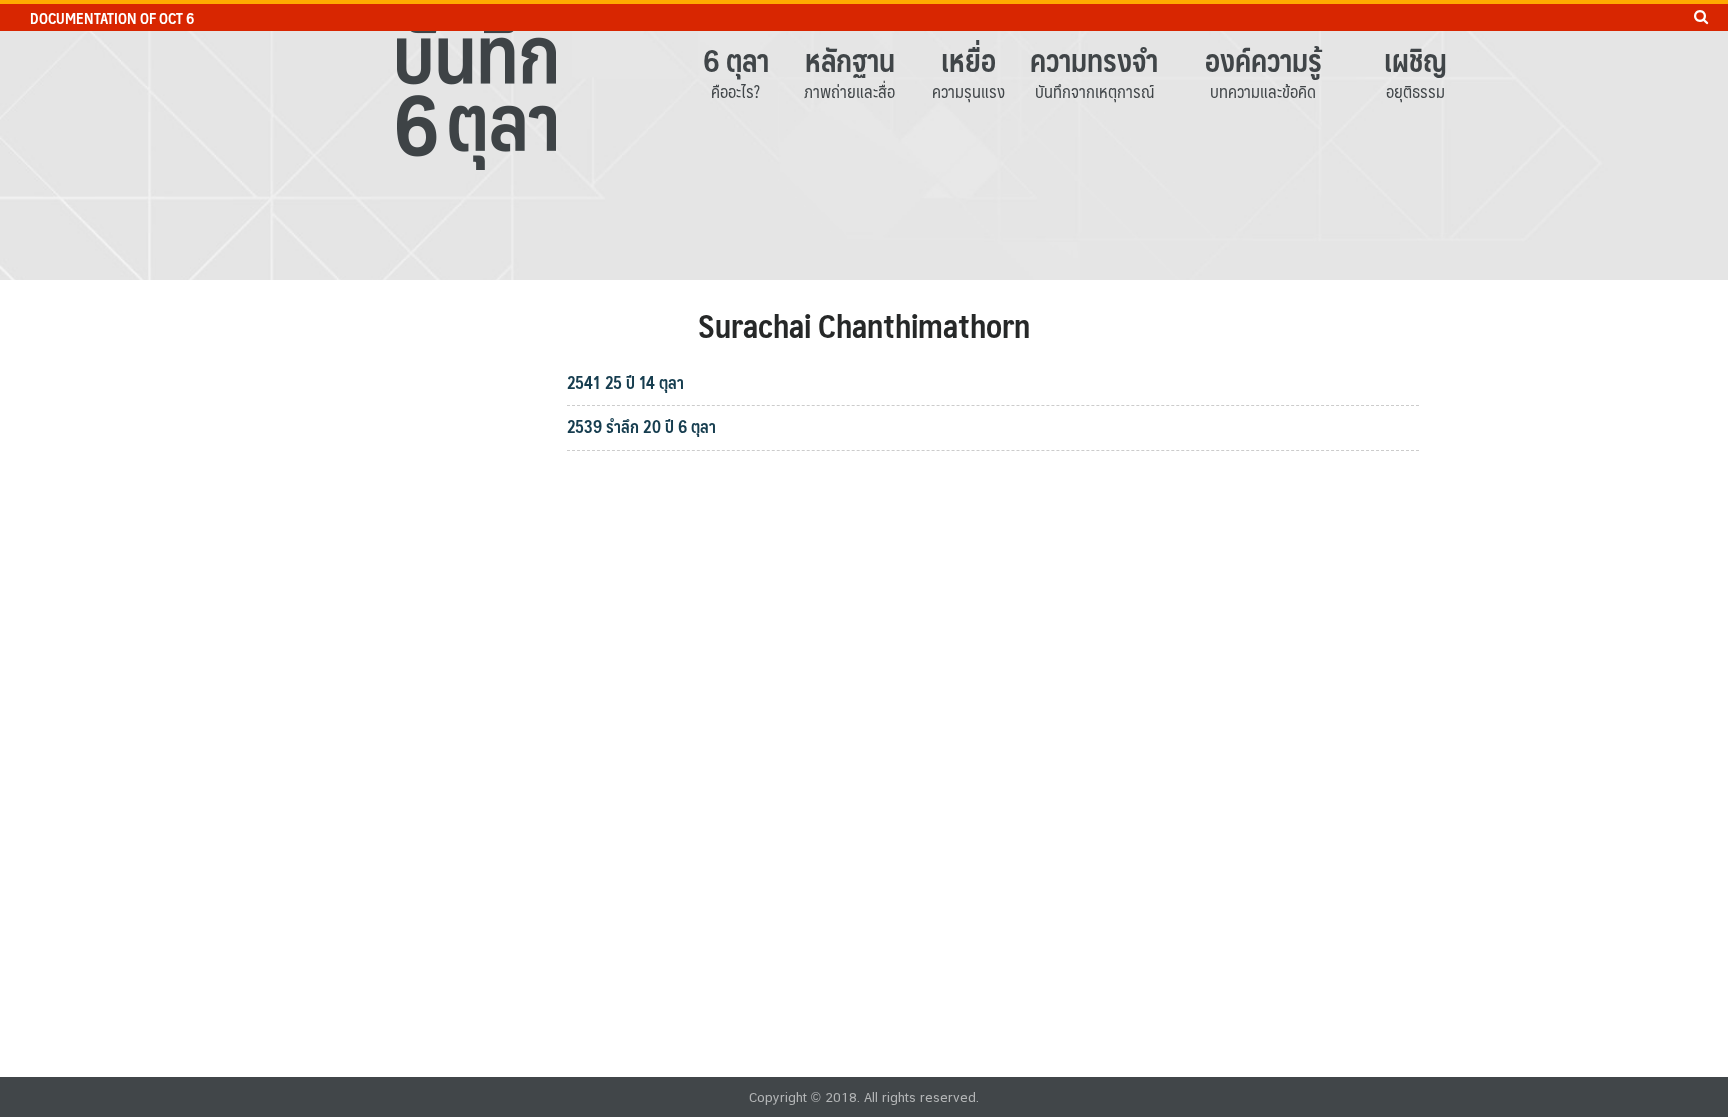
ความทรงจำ (1094, 59)
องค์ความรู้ (1263, 59)
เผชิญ (1415, 59)
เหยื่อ (968, 59)
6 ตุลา (736, 59)
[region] (864, 140)
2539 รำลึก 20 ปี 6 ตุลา (641, 426)
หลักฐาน (850, 59)
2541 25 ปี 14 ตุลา (625, 382)
